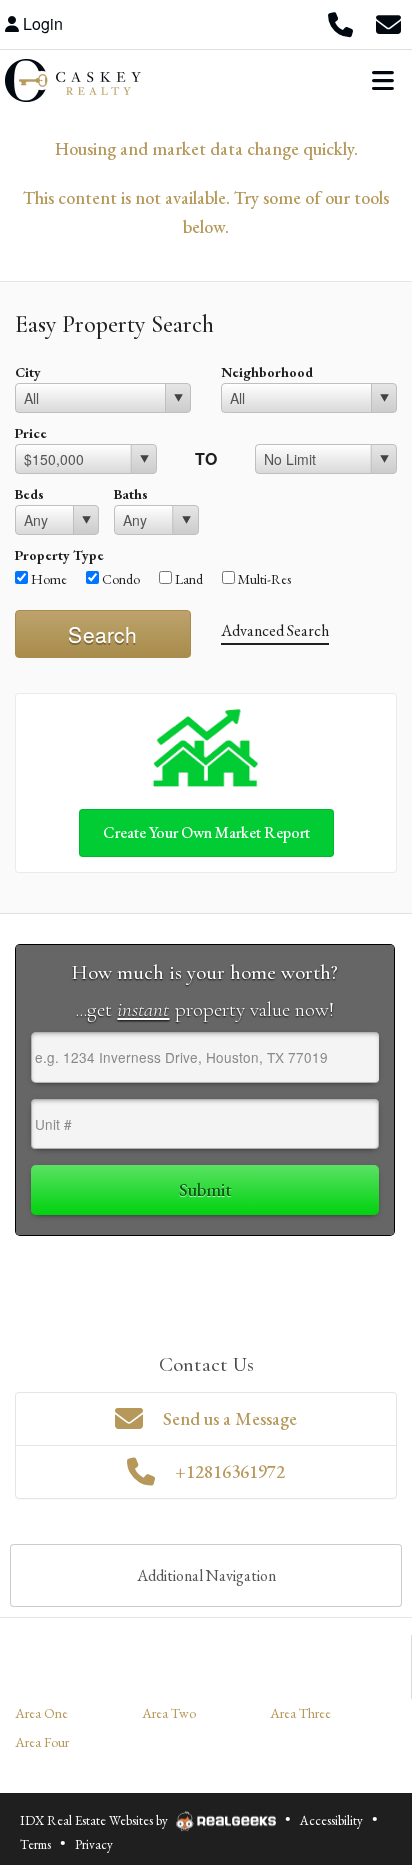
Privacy (94, 1844)
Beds (29, 494)
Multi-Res (263, 579)
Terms (35, 1844)
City (28, 372)
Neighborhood (267, 372)
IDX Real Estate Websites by (95, 1820)
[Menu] (383, 80)
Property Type (59, 555)
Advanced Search (275, 630)
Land (187, 579)
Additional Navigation (206, 1575)
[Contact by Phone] (340, 24)
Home (47, 579)
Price (31, 433)
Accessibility (331, 1820)
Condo (119, 579)
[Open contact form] (388, 24)
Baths (131, 494)
